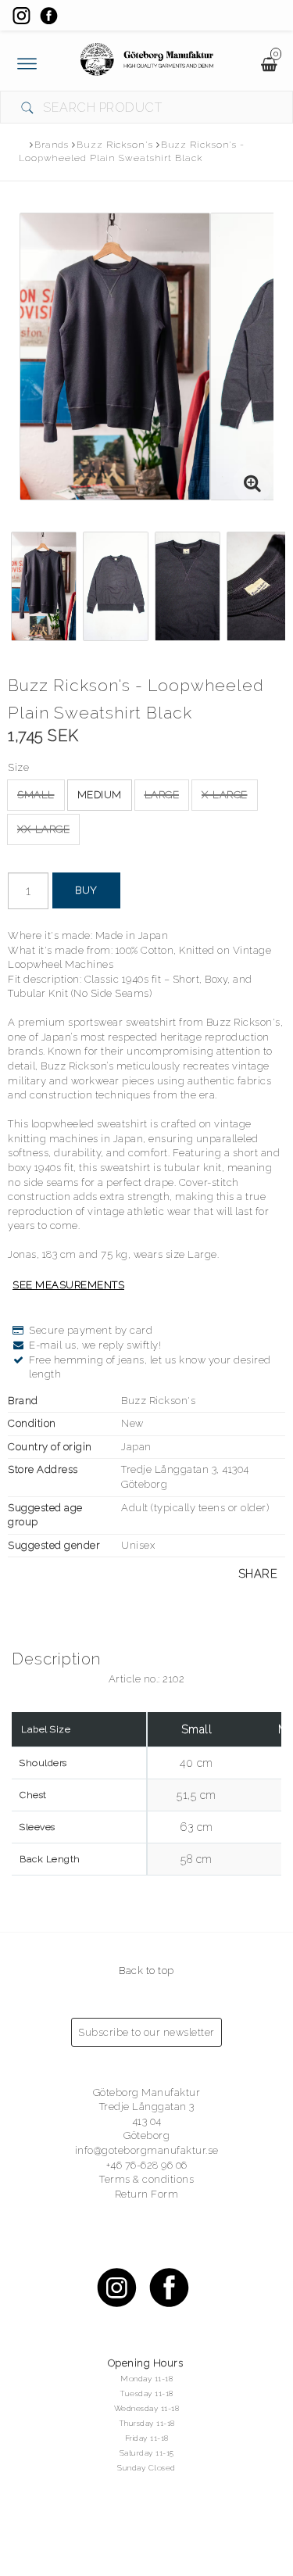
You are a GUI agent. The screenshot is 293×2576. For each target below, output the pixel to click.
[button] (252, 484)
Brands (52, 145)
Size (18, 767)
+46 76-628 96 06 (147, 2165)
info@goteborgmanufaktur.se (147, 2150)
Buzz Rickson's (115, 145)
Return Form (147, 2194)
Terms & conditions (146, 2179)
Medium (100, 795)
